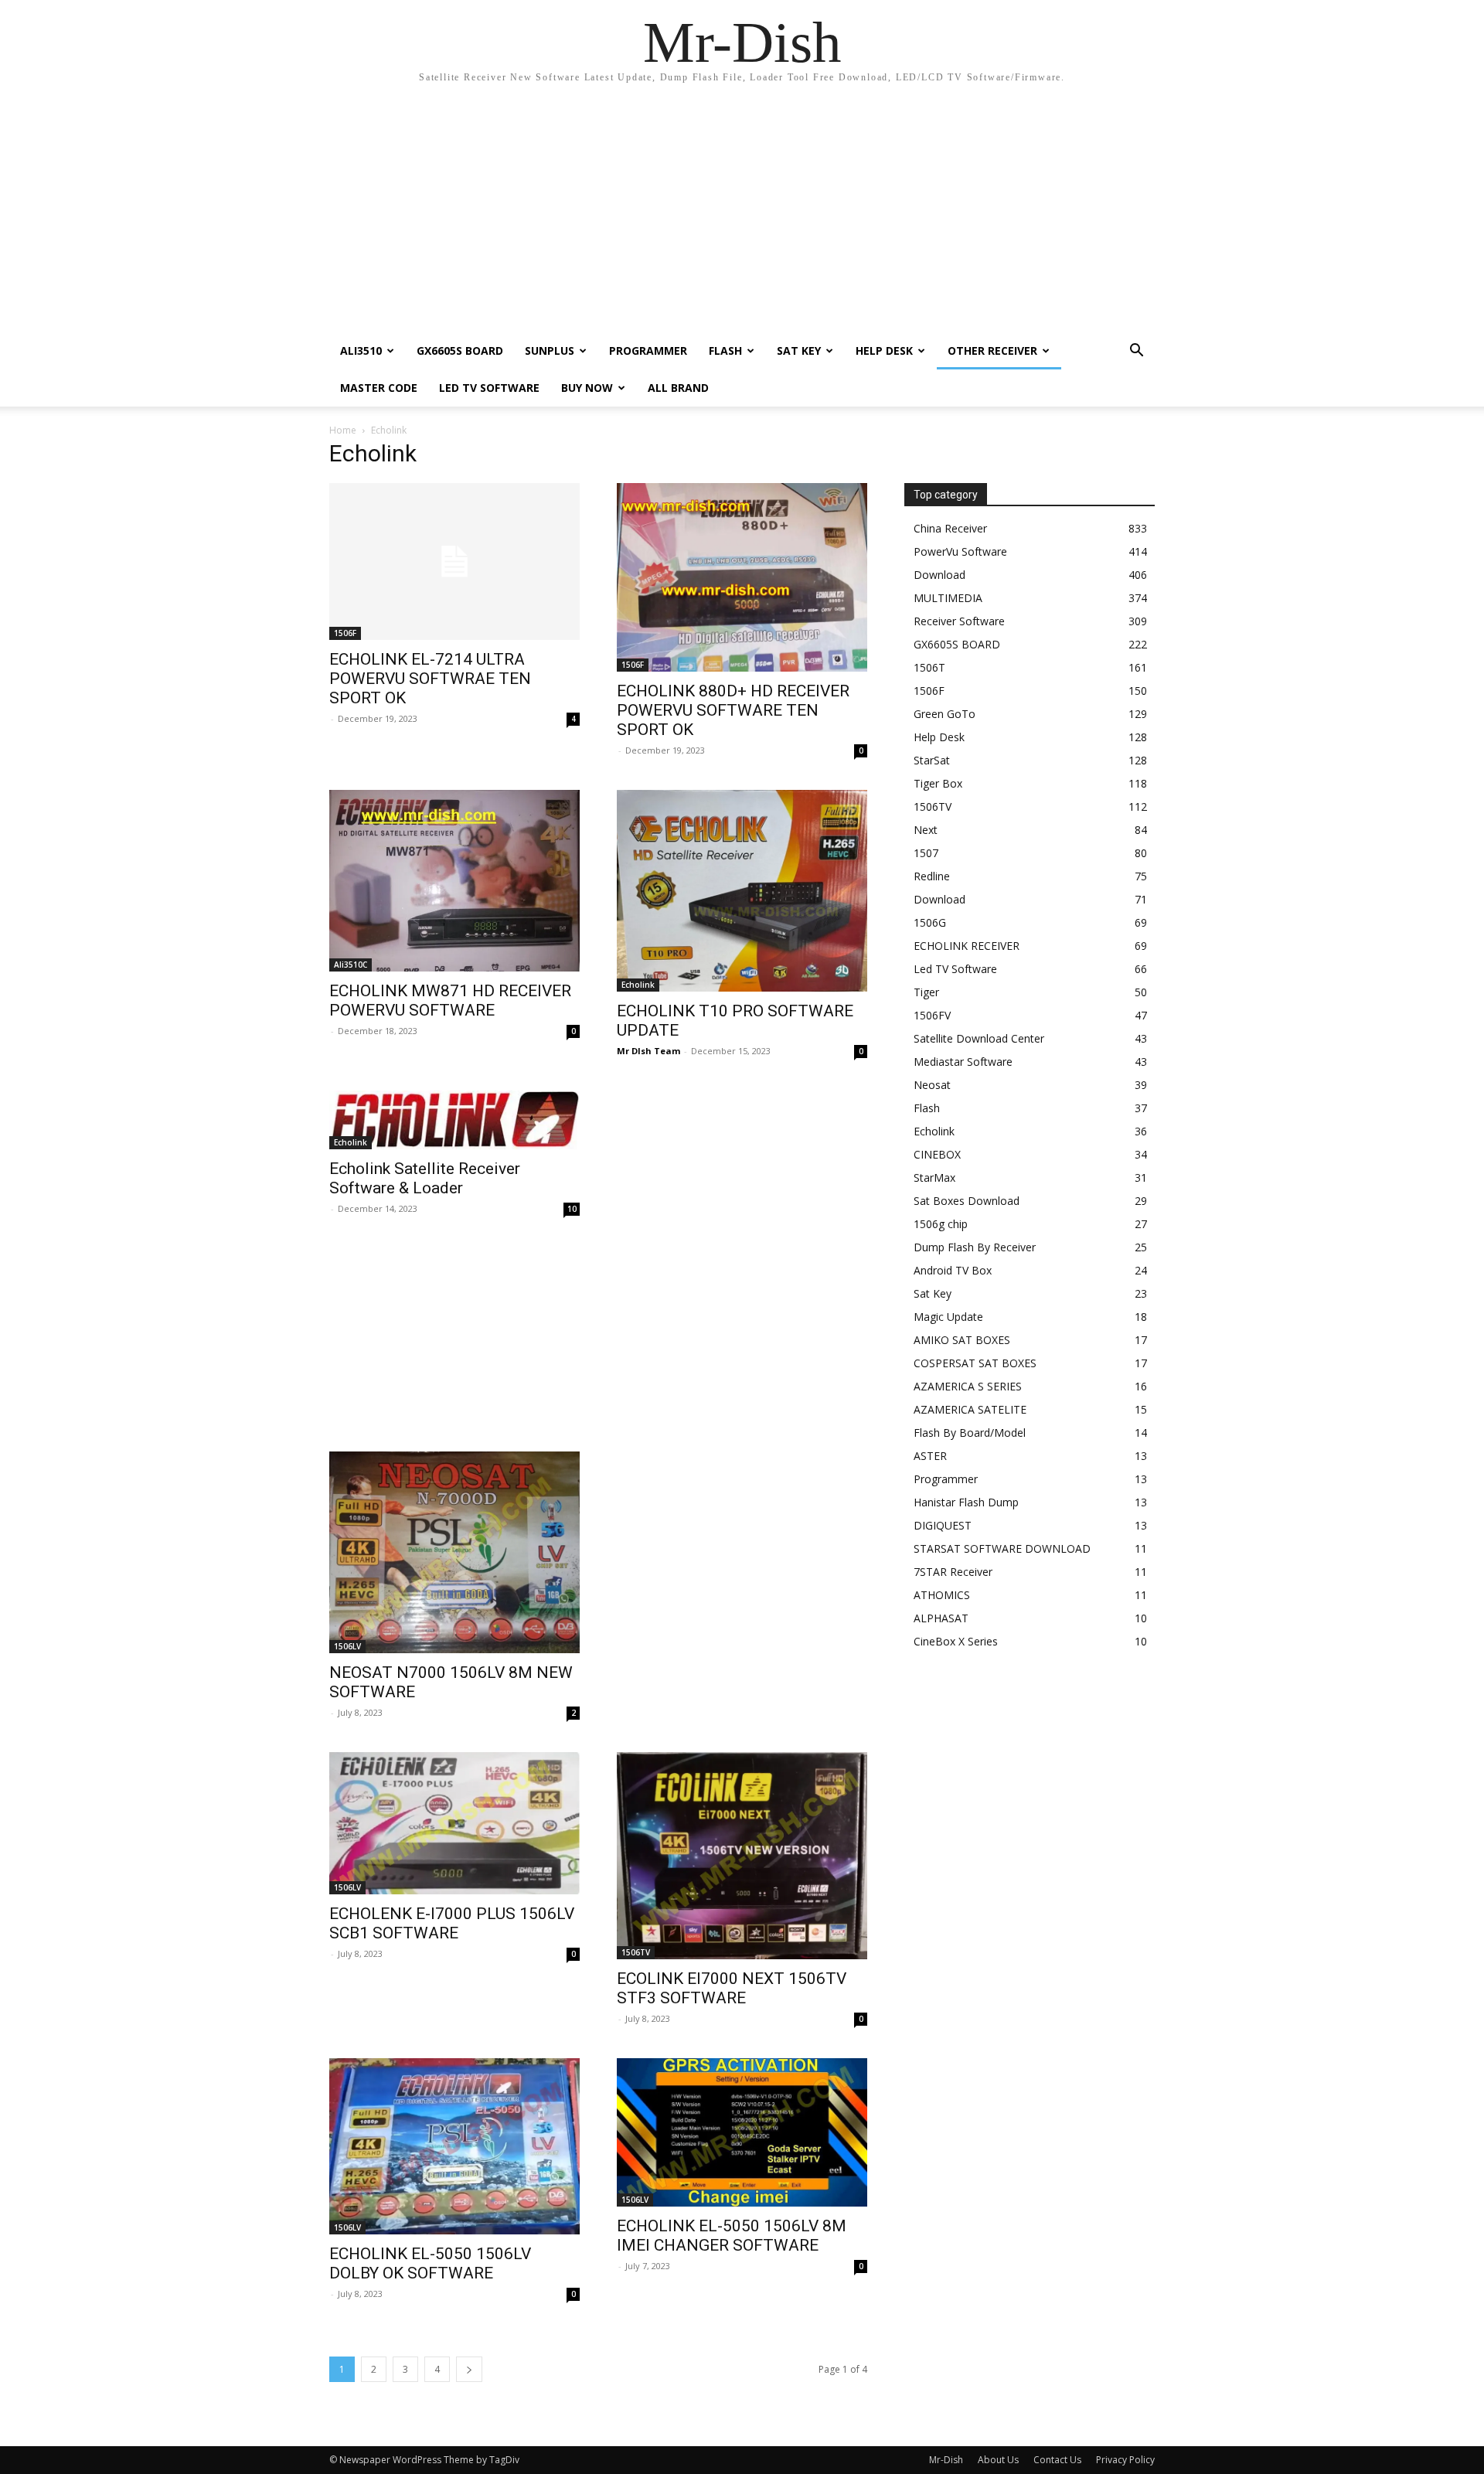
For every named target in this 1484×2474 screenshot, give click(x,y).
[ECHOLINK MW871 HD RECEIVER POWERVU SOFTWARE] (454, 881)
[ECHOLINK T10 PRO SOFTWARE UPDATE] (742, 891)
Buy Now (587, 388)
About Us (998, 2460)
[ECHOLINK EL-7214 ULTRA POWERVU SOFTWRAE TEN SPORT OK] (454, 561)
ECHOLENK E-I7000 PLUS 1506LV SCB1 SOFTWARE (452, 1923)
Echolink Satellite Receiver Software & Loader (425, 1178)
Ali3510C (351, 965)
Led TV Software (489, 388)
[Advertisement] (742, 216)
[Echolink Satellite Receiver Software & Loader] (454, 1120)
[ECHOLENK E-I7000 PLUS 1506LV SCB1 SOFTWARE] (454, 1824)
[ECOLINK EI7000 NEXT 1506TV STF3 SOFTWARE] (742, 1856)
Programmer (648, 351)
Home (343, 430)
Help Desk (884, 351)
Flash (725, 351)
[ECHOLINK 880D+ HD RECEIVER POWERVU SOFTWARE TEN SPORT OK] (742, 577)
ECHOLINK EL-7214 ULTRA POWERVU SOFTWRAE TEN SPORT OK (430, 679)
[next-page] (469, 2369)
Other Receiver (992, 351)
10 (572, 1209)
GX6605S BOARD (460, 351)
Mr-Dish (946, 2460)
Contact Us (1057, 2460)
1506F (345, 633)
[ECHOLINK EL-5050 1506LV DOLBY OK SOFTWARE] (454, 2146)
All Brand (678, 388)
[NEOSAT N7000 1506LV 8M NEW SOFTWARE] (454, 1552)
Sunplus (550, 351)
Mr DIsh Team (648, 1051)
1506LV (347, 1646)
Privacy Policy (1125, 2460)
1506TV (636, 1952)
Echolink (638, 985)
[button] (1136, 352)
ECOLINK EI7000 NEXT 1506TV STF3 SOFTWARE (732, 1988)
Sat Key (799, 351)
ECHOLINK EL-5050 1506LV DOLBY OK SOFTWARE (430, 2263)
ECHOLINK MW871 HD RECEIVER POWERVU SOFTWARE (450, 1000)
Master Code (379, 388)
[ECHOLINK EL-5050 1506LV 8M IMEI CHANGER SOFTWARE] (742, 2132)
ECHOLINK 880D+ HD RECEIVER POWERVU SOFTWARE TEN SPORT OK (733, 710)
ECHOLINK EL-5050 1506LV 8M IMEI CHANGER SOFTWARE (732, 2236)
